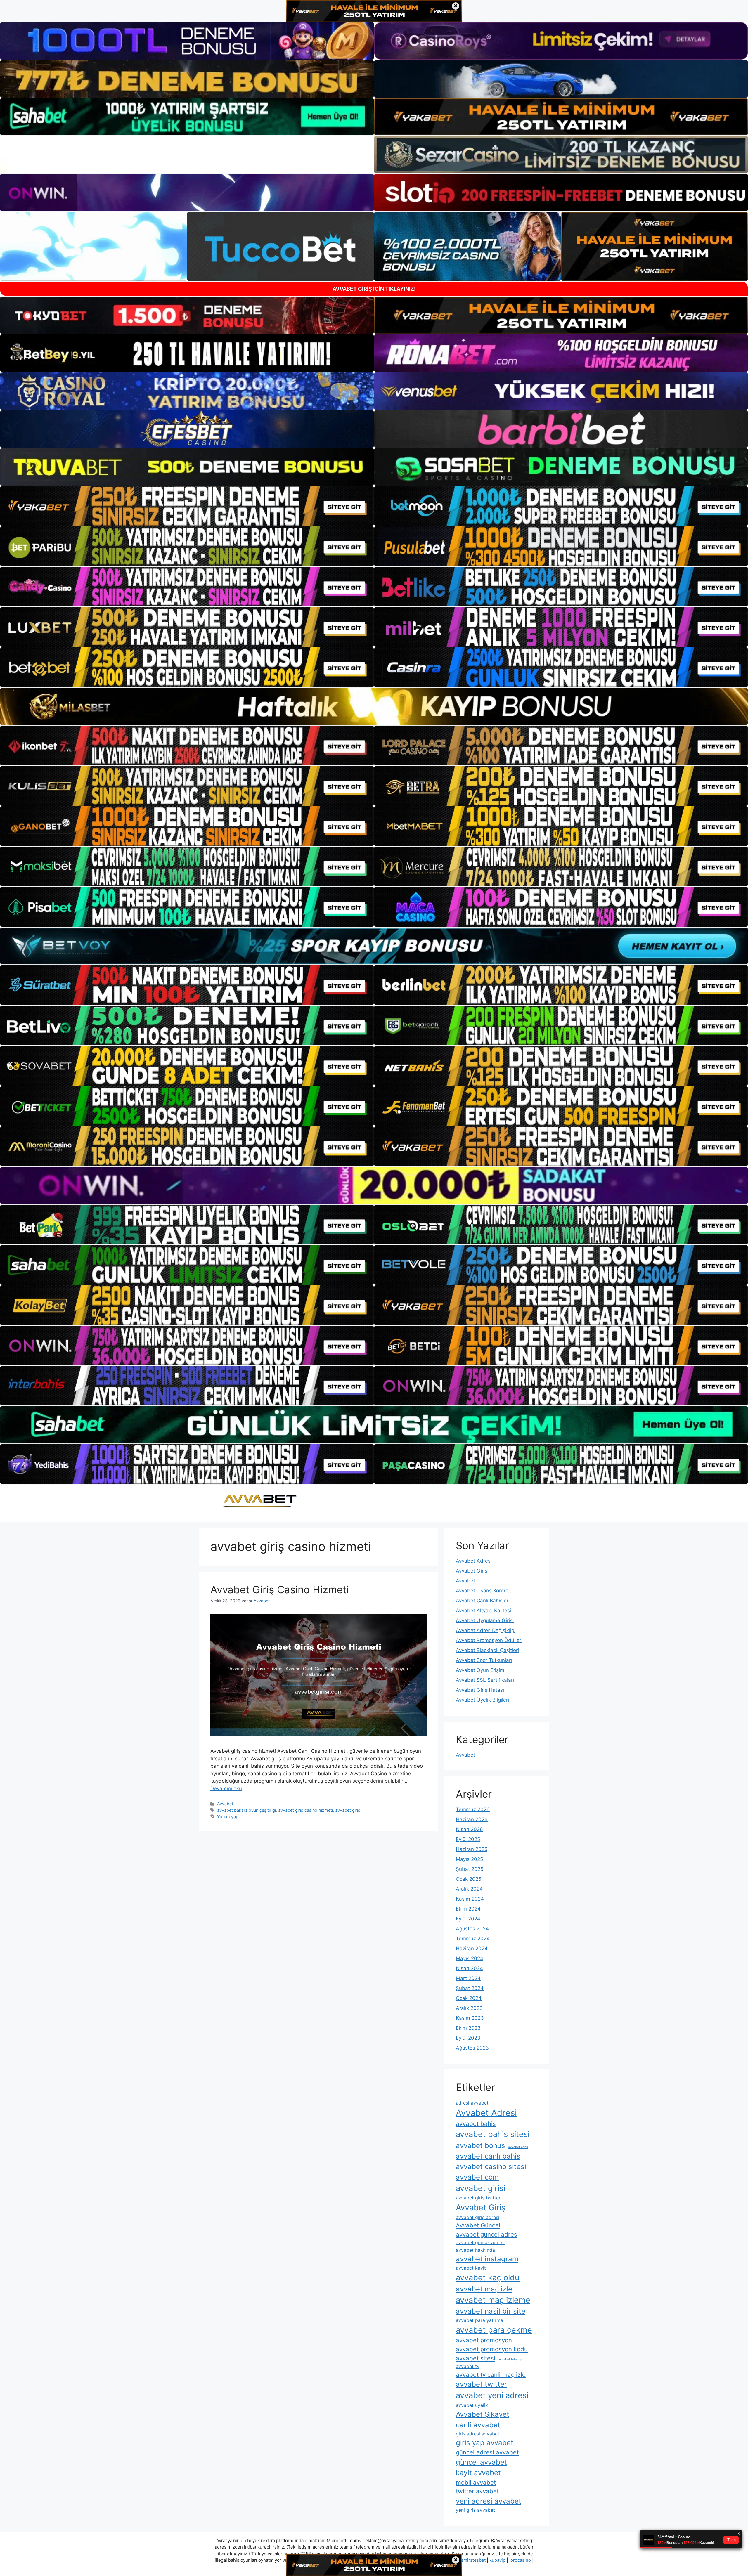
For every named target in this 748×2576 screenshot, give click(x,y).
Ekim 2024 (468, 1909)
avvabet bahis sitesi (493, 2134)
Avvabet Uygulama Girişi (485, 1620)
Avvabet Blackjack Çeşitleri (487, 1650)
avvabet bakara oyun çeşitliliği (246, 1810)
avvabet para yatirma (479, 2320)
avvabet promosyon (484, 2340)
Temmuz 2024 (473, 1939)
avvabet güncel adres (486, 2234)
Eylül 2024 (468, 1919)
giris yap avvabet (485, 2443)
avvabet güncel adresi (480, 2242)
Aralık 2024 (469, 1889)
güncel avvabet (481, 2462)
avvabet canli (518, 2147)
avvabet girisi (348, 1810)
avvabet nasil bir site (491, 2311)
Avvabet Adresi (474, 1561)
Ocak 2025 (469, 1879)
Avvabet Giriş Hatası (480, 1690)
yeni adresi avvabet (489, 2501)
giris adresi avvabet (478, 2434)
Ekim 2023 (468, 2028)
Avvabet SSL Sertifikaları (485, 1680)
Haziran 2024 (472, 1949)
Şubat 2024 (470, 1988)
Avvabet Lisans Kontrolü (484, 1591)
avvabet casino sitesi (491, 2167)
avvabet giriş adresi (478, 2217)
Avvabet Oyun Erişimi (481, 1670)
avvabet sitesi (476, 2358)
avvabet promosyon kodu (492, 2349)
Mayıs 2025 (469, 1859)
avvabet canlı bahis (488, 2156)
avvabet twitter (481, 2384)
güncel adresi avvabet (487, 2452)
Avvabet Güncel (478, 2225)
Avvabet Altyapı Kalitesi (483, 1611)
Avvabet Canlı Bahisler (482, 1601)
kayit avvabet (478, 2473)
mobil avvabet (476, 2482)
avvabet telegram (511, 2359)
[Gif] (374, 706)
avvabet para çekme (494, 2330)
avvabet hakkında (475, 2250)
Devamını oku (226, 1788)
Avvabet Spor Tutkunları (484, 1660)
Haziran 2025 (472, 1849)
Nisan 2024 (469, 1968)
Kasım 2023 (470, 2018)
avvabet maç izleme (493, 2300)
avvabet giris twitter (478, 2198)
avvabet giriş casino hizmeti (305, 1810)
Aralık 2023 (469, 2008)
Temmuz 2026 (473, 1809)
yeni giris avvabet (475, 2510)
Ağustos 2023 (472, 2048)
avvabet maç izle (484, 2289)
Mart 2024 (468, 1978)
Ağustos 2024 (472, 1929)
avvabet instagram (487, 2259)
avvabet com (477, 2177)
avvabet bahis (476, 2124)
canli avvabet (478, 2425)
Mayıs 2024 (470, 1958)
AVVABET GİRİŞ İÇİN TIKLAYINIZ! (374, 289)
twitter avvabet (477, 2491)
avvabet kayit (471, 2268)
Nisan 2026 (469, 1829)
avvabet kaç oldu (488, 2278)
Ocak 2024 (469, 1998)
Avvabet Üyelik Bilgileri (482, 1700)
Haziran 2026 (472, 1819)
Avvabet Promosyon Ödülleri (489, 1640)
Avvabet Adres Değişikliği (486, 1630)
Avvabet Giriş (472, 1571)
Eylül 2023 (468, 2038)
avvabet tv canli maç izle (491, 2375)
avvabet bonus (481, 2146)
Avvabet (225, 1804)
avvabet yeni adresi (492, 2395)
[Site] (187, 506)
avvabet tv (468, 2366)
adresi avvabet (472, 2103)
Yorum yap (228, 1817)
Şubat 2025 (470, 1869)
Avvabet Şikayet (483, 2414)
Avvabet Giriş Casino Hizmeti (280, 1589)
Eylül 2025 (468, 1839)
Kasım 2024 (470, 1899)
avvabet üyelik (472, 2405)
